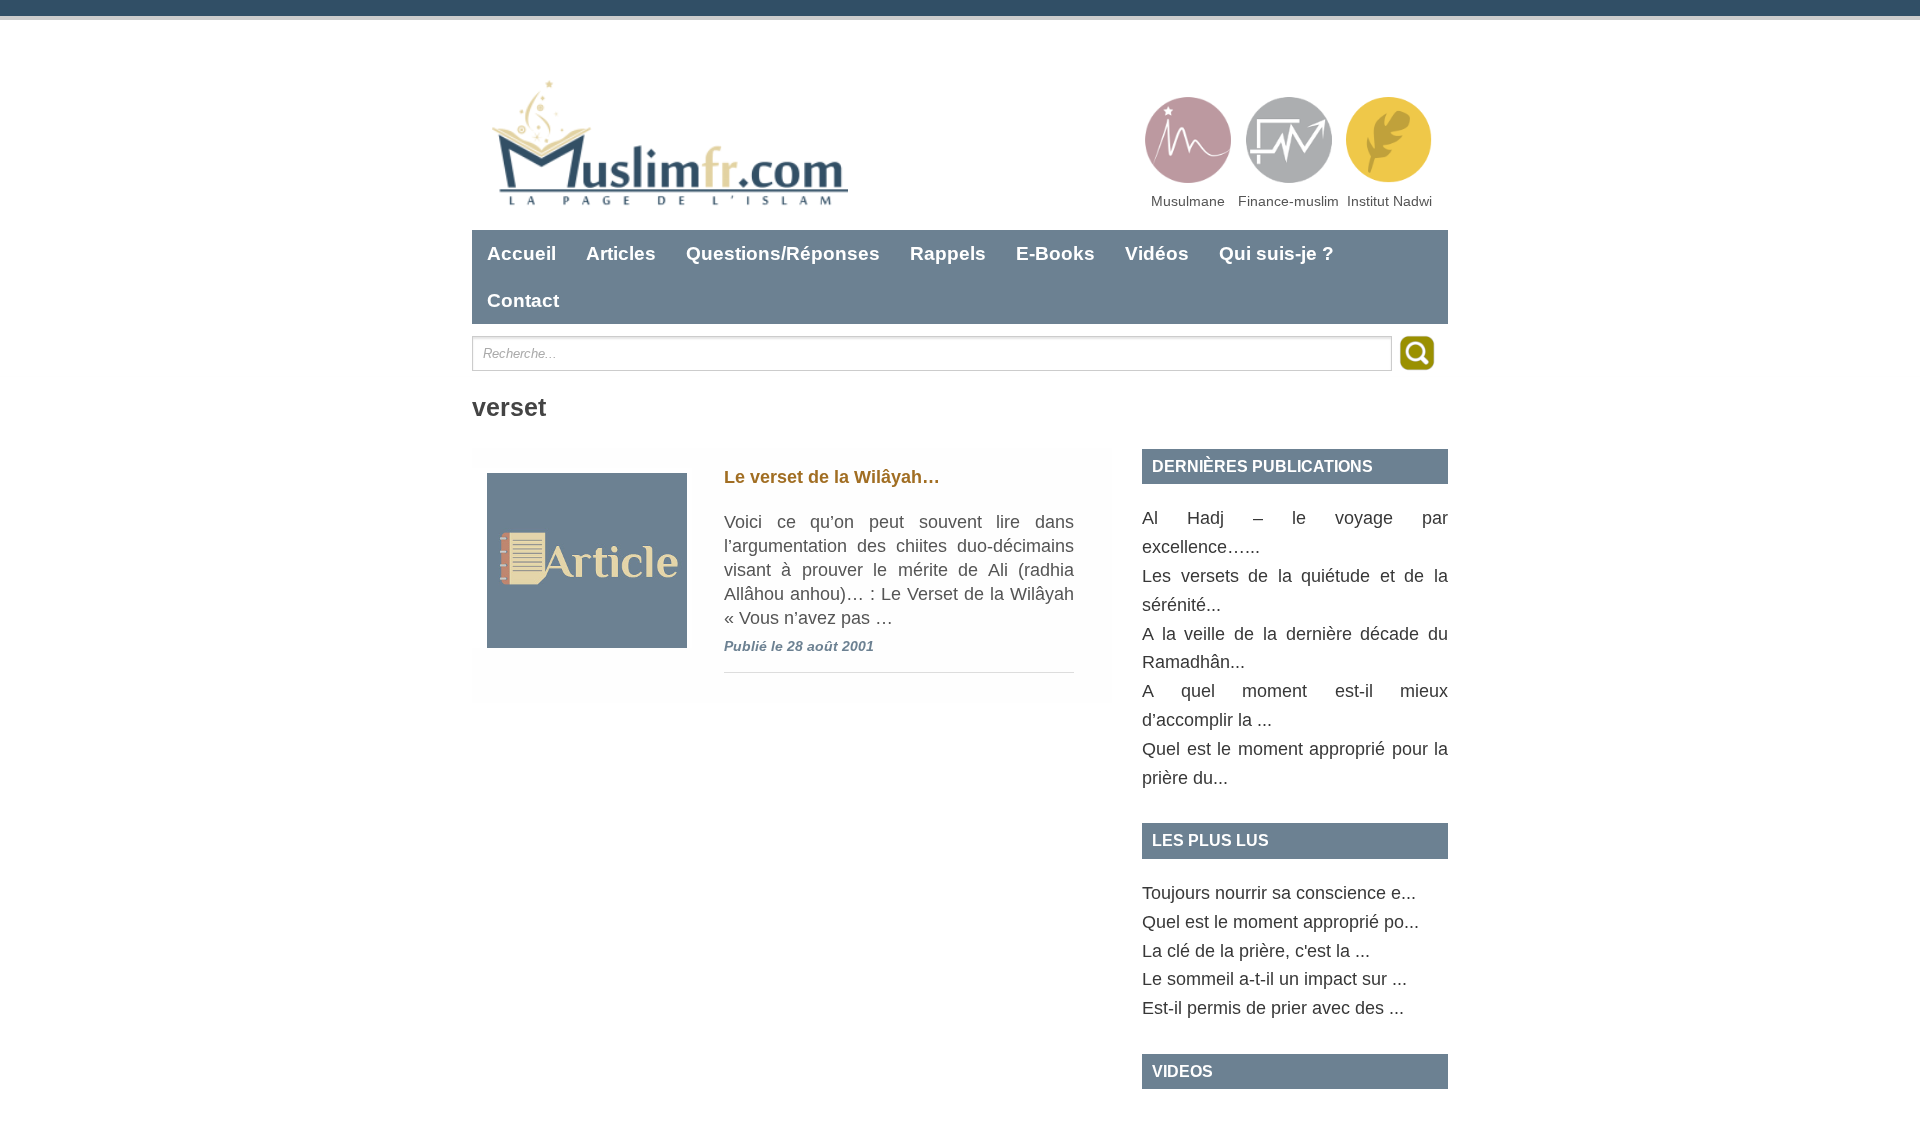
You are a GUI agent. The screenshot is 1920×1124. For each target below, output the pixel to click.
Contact (523, 300)
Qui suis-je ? (1276, 253)
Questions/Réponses (783, 253)
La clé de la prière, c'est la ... (1256, 951)
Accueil (521, 253)
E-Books (1055, 253)
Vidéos (1157, 253)
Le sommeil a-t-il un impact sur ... (1274, 979)
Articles (621, 253)
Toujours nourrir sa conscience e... (1279, 893)
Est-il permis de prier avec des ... (1273, 1008)
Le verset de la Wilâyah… (832, 477)
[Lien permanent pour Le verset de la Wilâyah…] (582, 558)
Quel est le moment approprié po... (1280, 922)
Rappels (948, 253)
